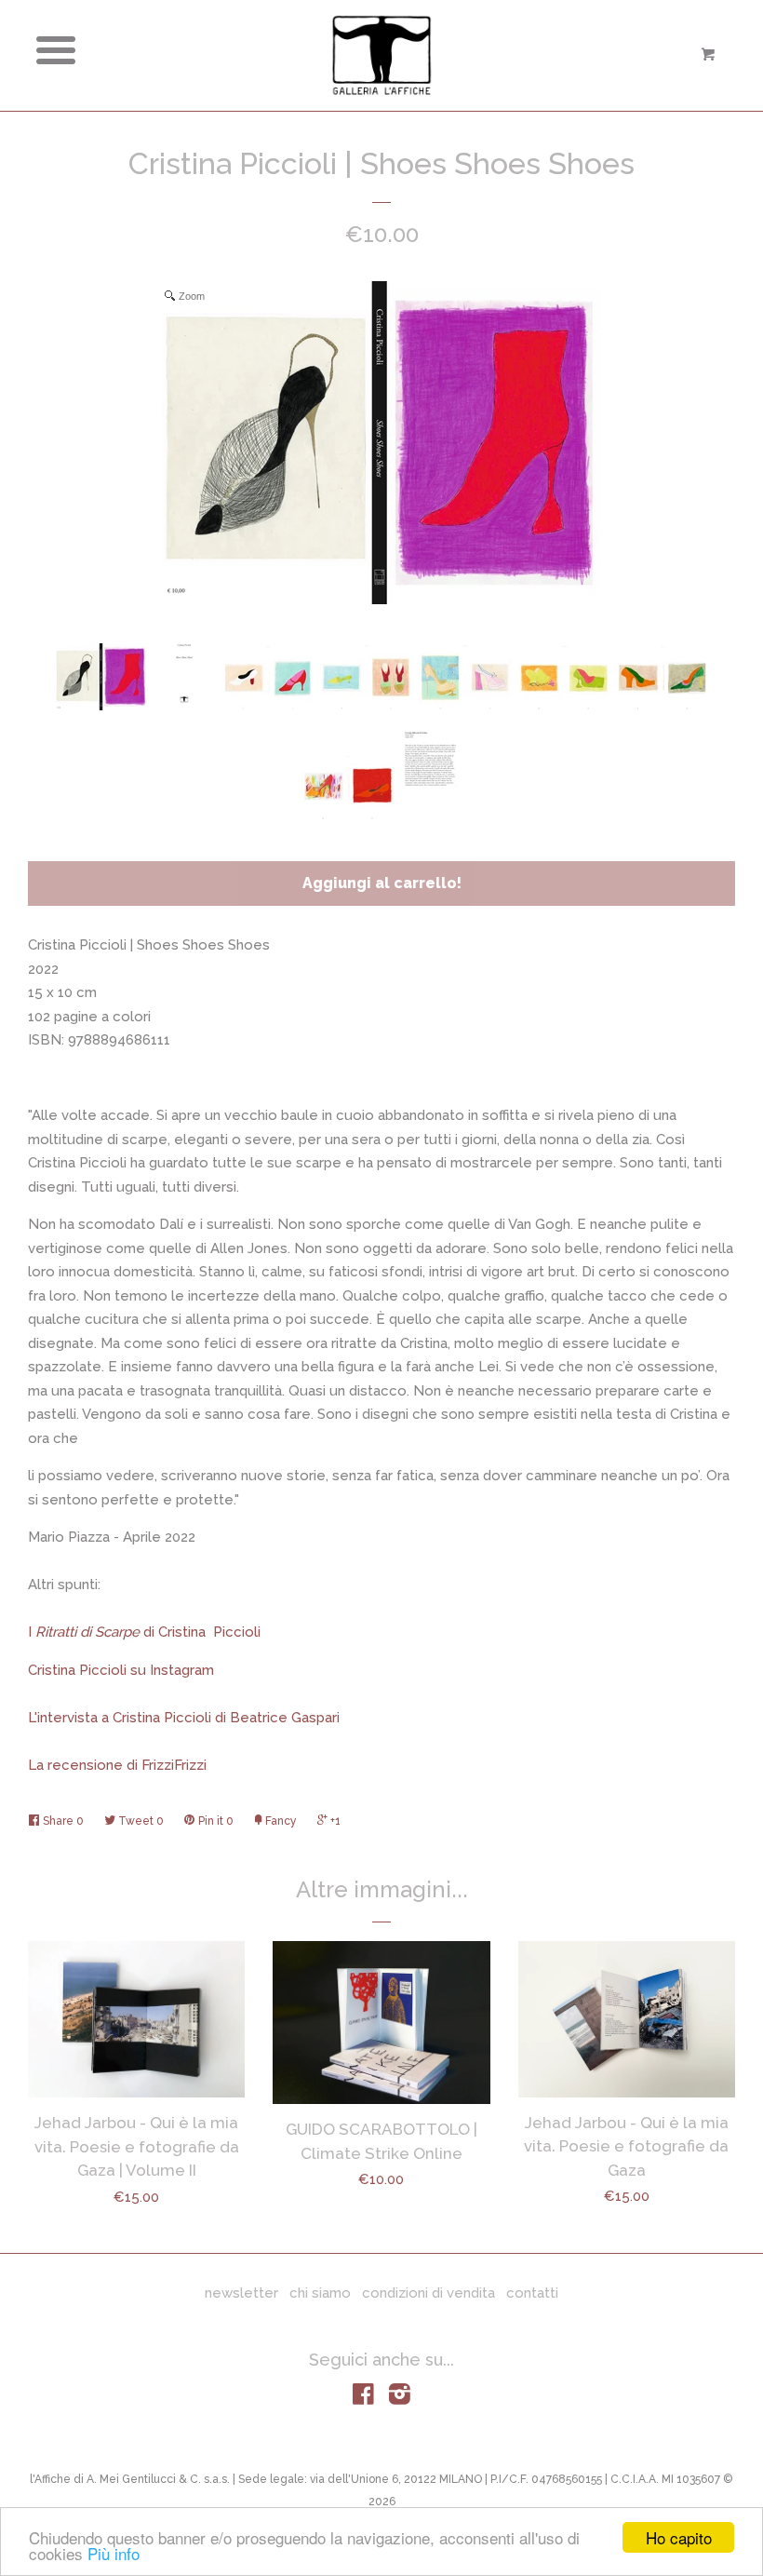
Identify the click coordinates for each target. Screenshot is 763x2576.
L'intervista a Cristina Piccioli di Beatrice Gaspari (184, 1718)
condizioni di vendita (428, 2293)
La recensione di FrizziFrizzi (117, 1765)
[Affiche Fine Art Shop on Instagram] (400, 2398)
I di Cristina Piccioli (144, 1632)
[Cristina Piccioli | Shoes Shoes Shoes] (101, 677)
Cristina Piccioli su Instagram (121, 1670)
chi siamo (320, 2293)
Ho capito (679, 2537)
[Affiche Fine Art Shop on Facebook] (363, 2398)
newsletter (241, 2293)
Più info (114, 2553)
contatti (532, 2293)
